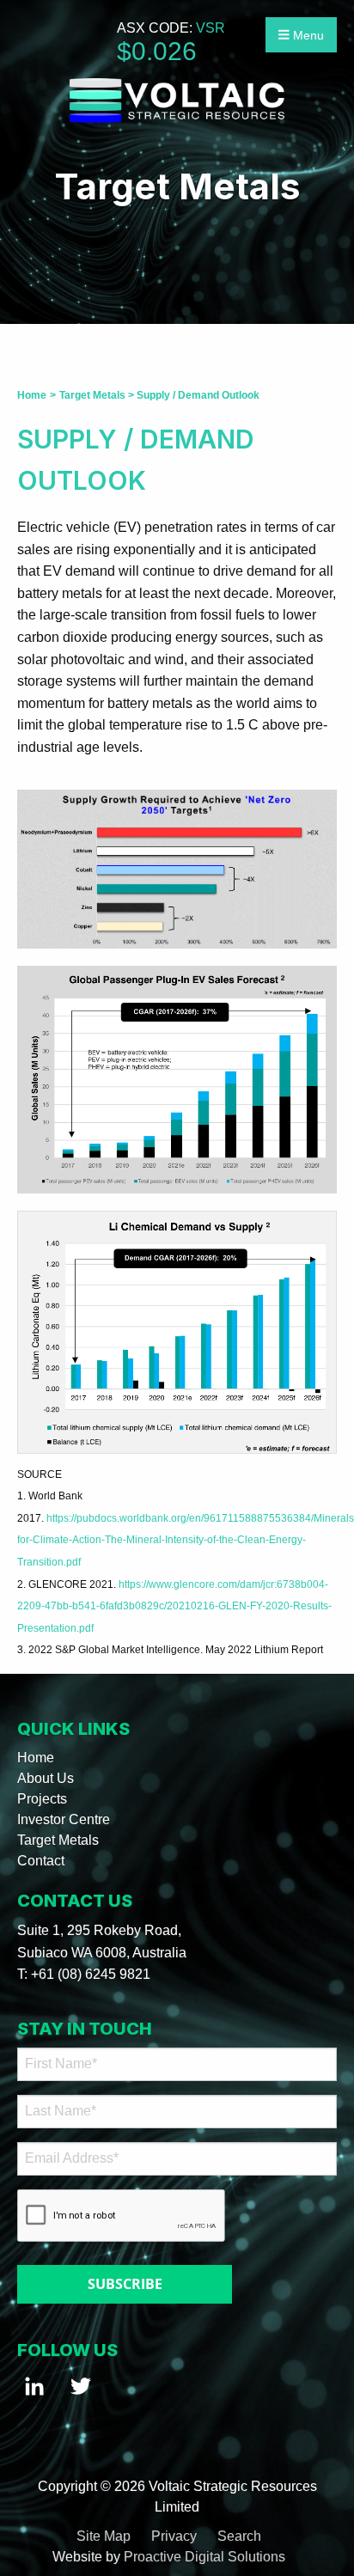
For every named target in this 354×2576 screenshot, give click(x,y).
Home (36, 1758)
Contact (41, 1861)
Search (239, 2536)
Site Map (104, 2536)
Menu (307, 35)
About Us (46, 1778)
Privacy (174, 2536)
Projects (42, 1799)
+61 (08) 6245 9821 (91, 1974)
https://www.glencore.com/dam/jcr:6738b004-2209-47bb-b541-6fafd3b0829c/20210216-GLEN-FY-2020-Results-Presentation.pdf (174, 1606)
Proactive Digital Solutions (204, 2557)
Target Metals (58, 1840)
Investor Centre (64, 1819)
